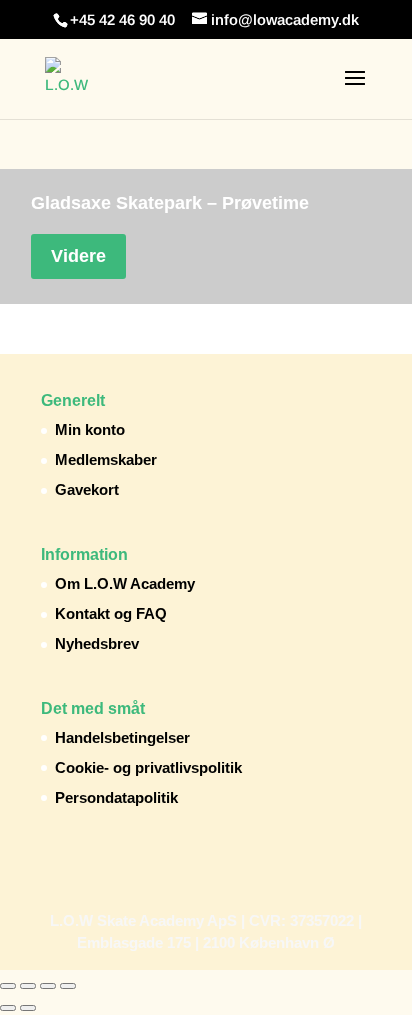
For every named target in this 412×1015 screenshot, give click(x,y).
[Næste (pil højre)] (28, 1008)
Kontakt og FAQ (111, 613)
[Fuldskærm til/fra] (28, 986)
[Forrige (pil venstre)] (8, 1008)
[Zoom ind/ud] (8, 986)
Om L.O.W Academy (125, 583)
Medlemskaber (106, 459)
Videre (78, 256)
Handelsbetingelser (122, 737)
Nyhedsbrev (97, 643)
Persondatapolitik (116, 797)
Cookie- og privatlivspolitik (148, 767)
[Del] (48, 986)
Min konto (90, 429)
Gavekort (87, 489)
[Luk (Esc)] (68, 986)
